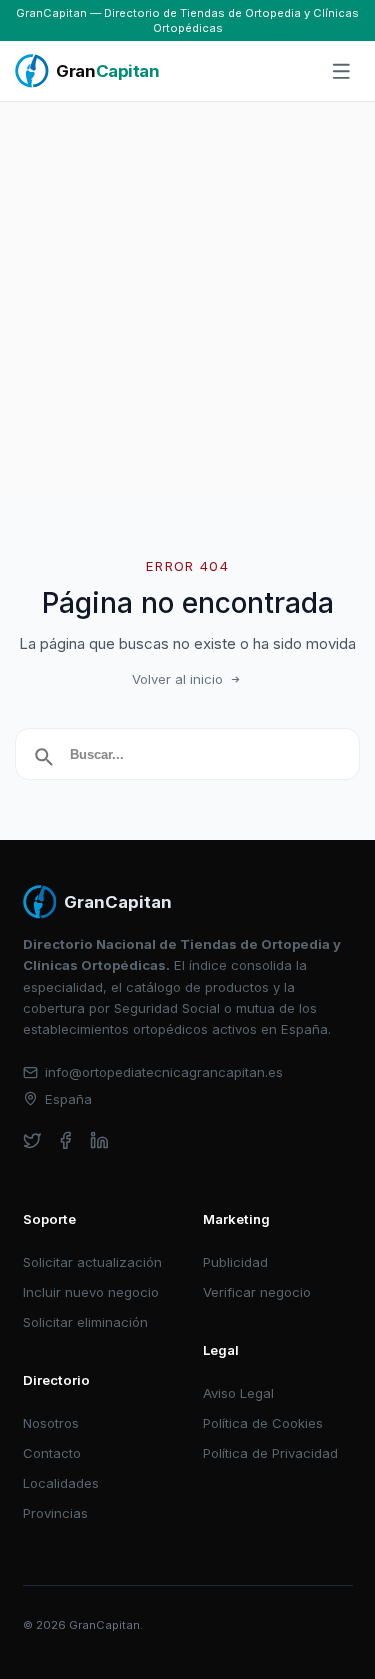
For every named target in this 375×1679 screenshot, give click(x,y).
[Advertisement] (187, 299)
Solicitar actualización (92, 1262)
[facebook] (65, 1140)
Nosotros (51, 1423)
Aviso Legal (238, 1393)
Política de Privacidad (270, 1453)
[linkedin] (99, 1140)
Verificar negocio (257, 1292)
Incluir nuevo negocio (91, 1292)
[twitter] (32, 1140)
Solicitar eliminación (85, 1322)
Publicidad (235, 1262)
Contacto (52, 1453)
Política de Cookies (263, 1423)
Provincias (55, 1513)
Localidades (61, 1483)
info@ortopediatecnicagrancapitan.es (164, 1072)
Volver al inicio (177, 679)
